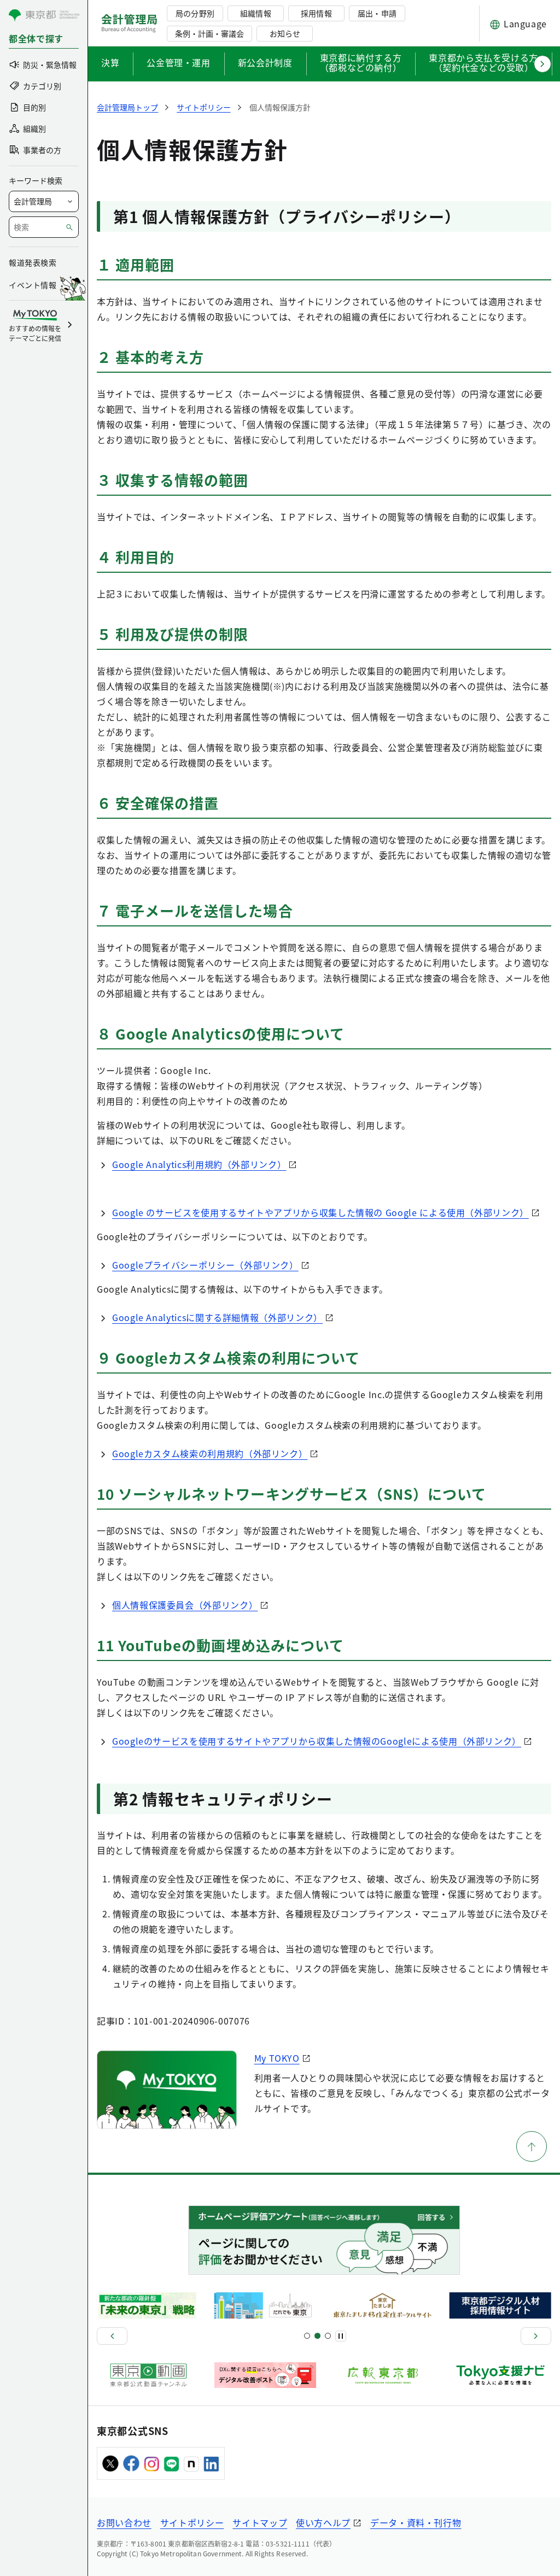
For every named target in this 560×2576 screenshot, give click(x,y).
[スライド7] (328, 2336)
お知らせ (285, 33)
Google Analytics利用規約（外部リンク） (199, 1164)
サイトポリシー (192, 2522)
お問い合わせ (124, 2522)
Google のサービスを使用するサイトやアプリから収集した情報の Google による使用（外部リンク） (320, 1212)
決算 (110, 62)
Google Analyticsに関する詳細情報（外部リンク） (217, 1317)
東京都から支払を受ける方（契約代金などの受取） (483, 63)
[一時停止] (341, 2336)
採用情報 (316, 13)
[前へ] (112, 2336)
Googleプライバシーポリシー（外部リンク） (205, 1265)
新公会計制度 (265, 62)
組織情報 (255, 13)
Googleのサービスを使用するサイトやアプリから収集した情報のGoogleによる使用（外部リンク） (317, 1741)
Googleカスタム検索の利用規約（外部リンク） (210, 1453)
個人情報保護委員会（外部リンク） (185, 1605)
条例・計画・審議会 (209, 33)
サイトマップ (260, 2522)
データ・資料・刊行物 (416, 2522)
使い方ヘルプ (323, 2522)
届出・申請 (377, 13)
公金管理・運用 (178, 62)
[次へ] (536, 2336)
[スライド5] (317, 2336)
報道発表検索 (33, 262)
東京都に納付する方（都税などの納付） (361, 63)
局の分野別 (195, 13)
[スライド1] (307, 2336)
